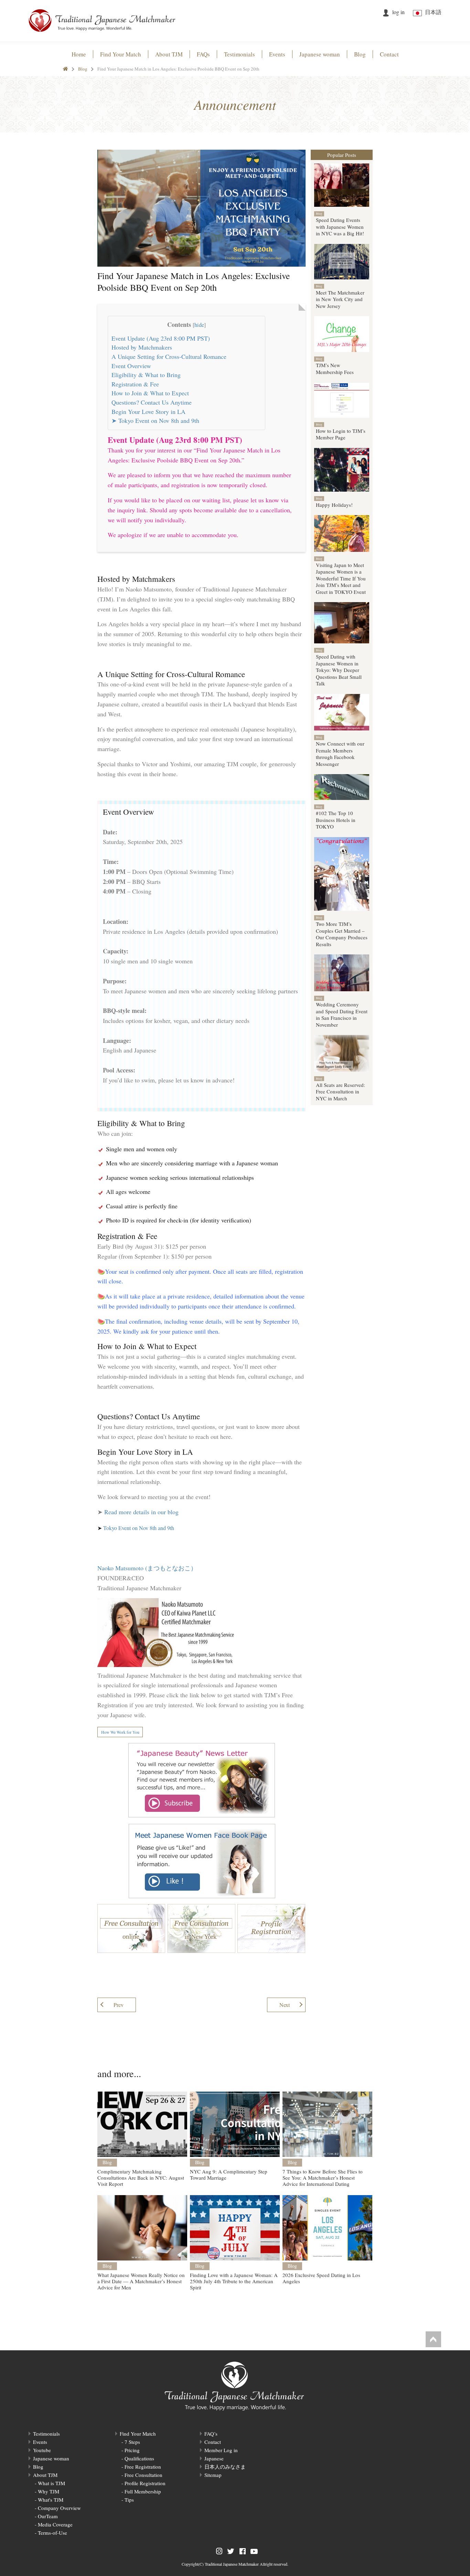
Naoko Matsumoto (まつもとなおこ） (147, 1568)
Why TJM (49, 2491)
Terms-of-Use (52, 2533)
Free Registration (143, 2467)
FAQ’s (211, 2434)
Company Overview (59, 2508)
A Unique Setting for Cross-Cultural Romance (169, 356)
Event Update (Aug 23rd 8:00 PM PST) (161, 338)
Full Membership (143, 2491)
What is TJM (51, 2483)
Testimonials (46, 2434)
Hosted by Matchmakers (142, 347)
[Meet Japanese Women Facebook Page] (201, 1861)
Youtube (42, 2450)
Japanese (214, 2458)
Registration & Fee (135, 384)
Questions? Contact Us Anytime (152, 402)
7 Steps (132, 2442)
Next (285, 2005)
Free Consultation (143, 2475)
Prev (119, 2005)
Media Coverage (55, 2524)
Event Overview (131, 366)
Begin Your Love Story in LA (148, 411)
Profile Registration (145, 2483)
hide (199, 325)
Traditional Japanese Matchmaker (232, 2564)
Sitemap (213, 2475)
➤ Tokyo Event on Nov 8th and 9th (155, 420)
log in (398, 12)
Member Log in (221, 2450)
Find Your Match (138, 2434)
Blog (83, 69)
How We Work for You (120, 1732)
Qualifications (139, 2458)
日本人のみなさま (225, 2467)
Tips (129, 2500)
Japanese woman (51, 2458)
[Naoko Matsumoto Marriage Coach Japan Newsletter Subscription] (201, 1780)
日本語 (433, 12)
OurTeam (48, 2516)
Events (40, 2442)
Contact (213, 2442)
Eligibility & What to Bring (146, 375)
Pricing (132, 2450)
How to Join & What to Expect (150, 393)
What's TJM (51, 2500)
